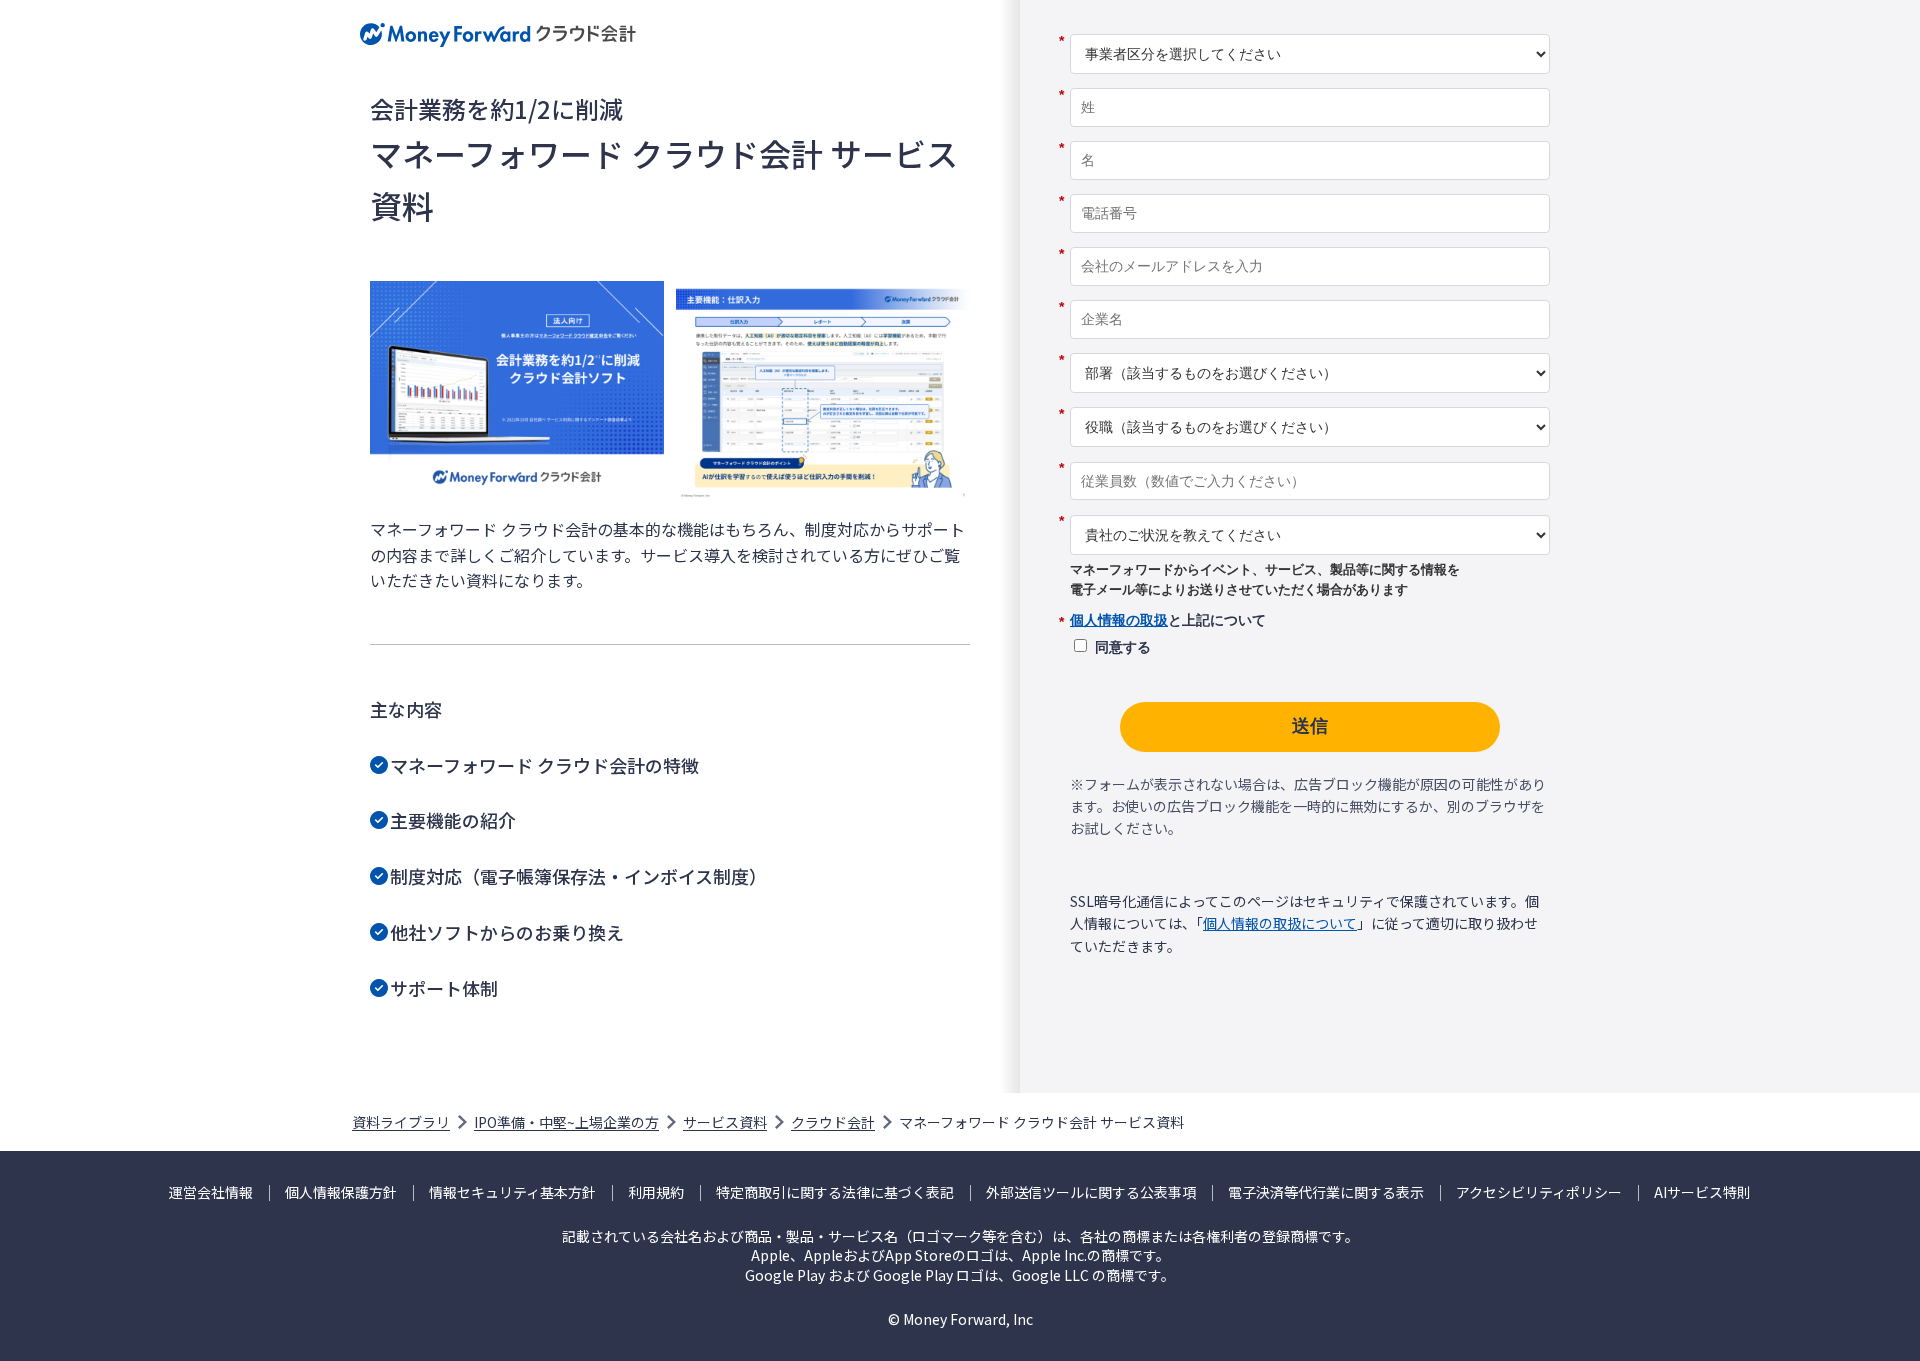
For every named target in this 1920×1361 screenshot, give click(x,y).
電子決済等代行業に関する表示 (1326, 1192)
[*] (1310, 27)
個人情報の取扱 (1119, 620)
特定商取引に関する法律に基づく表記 (835, 1192)
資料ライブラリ (401, 1122)
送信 (1310, 726)
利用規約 (656, 1192)
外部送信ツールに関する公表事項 (1091, 1192)
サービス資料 (725, 1122)
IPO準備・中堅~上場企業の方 (566, 1122)
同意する (1123, 647)
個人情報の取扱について (1280, 923)
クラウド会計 (833, 1122)
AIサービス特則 (1702, 1192)
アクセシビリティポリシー (1539, 1192)
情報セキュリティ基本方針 (512, 1192)
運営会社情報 (211, 1192)
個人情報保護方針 (341, 1192)
